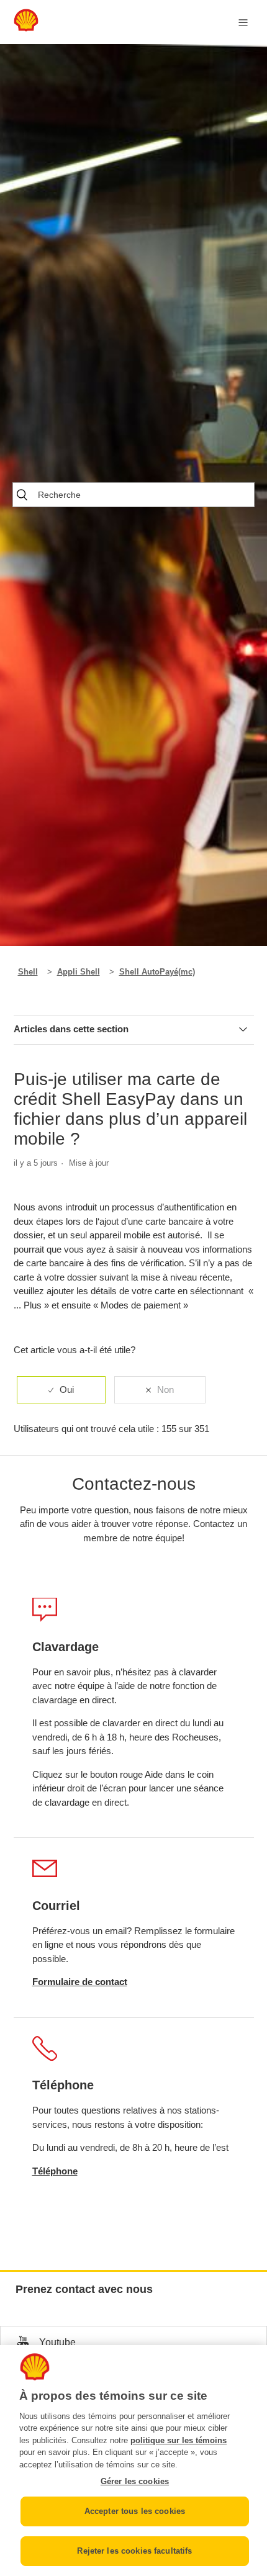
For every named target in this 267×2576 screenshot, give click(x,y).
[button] (133, 2342)
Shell (28, 972)
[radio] (61, 1390)
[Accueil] (26, 28)
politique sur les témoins (179, 2440)
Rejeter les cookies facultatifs (134, 2551)
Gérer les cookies (135, 2481)
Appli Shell (79, 972)
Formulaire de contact (80, 1982)
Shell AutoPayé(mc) (157, 972)
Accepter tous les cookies (135, 2511)
